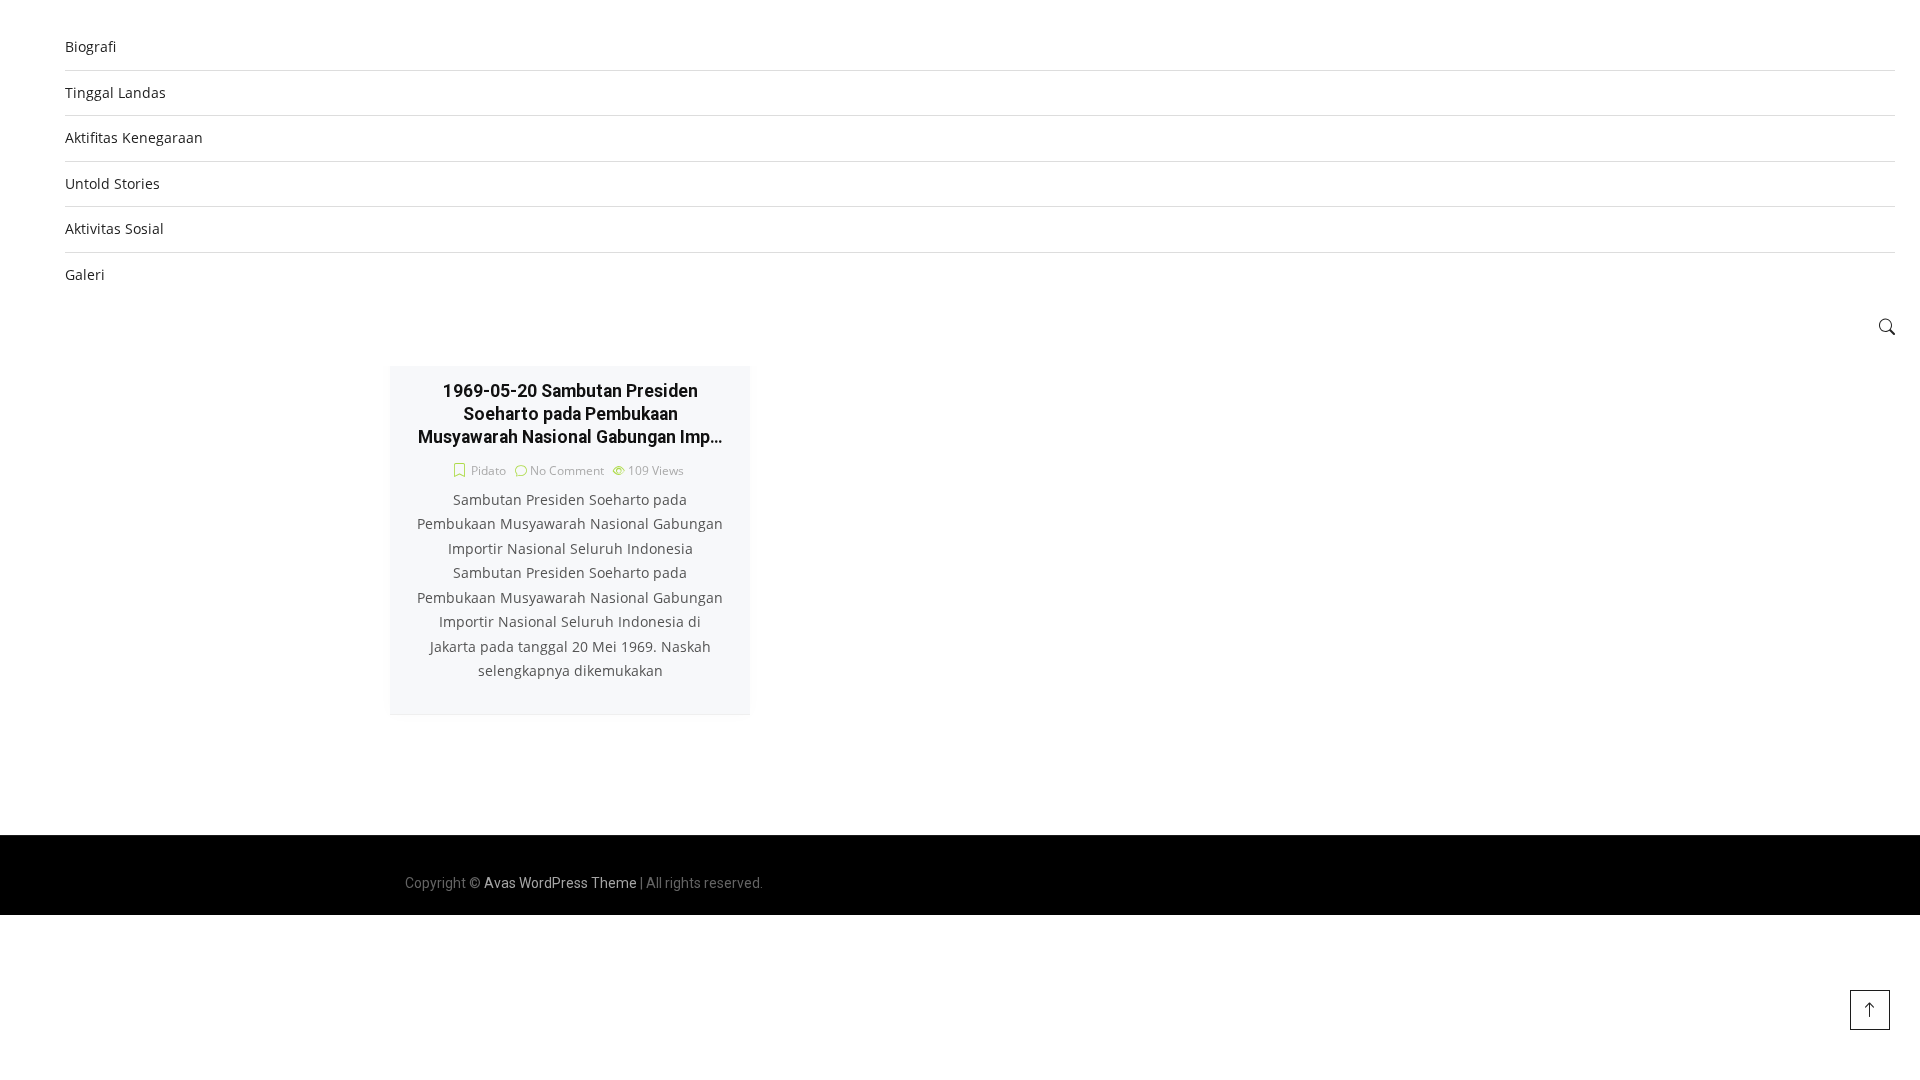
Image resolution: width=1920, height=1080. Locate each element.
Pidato (488, 470)
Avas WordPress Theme (560, 883)
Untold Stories (112, 183)
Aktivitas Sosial (114, 228)
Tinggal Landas (115, 92)
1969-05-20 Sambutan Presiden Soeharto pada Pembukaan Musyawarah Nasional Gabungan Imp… (570, 414)
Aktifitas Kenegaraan (134, 137)
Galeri (85, 274)
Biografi (90, 46)
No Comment (567, 470)
